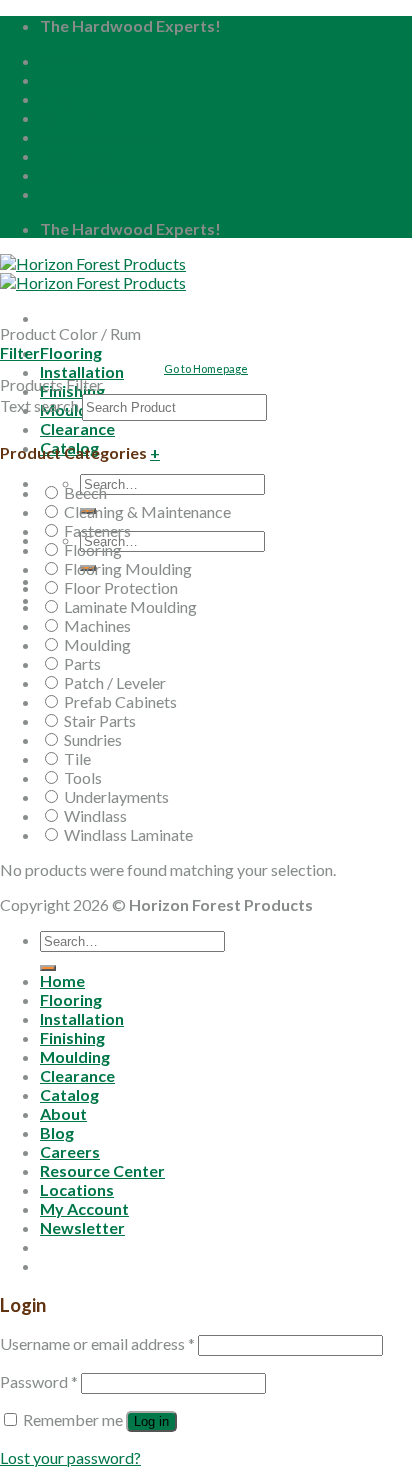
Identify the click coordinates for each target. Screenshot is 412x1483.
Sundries (93, 739)
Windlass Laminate (128, 834)
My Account (84, 174)
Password (39, 1381)
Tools (83, 777)
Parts (82, 663)
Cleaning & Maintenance (147, 511)
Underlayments (116, 796)
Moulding (97, 644)
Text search (39, 405)
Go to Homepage (206, 368)
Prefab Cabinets (120, 701)
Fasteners (97, 530)
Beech (85, 492)
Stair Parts (100, 720)
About (63, 79)
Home (62, 60)
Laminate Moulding (130, 606)
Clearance (77, 428)
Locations (77, 155)
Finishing (72, 1037)
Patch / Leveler (115, 682)
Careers (70, 117)
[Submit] (48, 968)
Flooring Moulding (128, 568)
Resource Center (102, 136)
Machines (97, 625)
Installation (82, 1018)
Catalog (69, 1094)
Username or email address (97, 1343)
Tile (77, 758)
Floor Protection (121, 587)
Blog (57, 98)
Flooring (71, 352)
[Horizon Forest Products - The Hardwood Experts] (93, 273)
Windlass (95, 815)
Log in (151, 1421)
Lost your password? (70, 1457)
